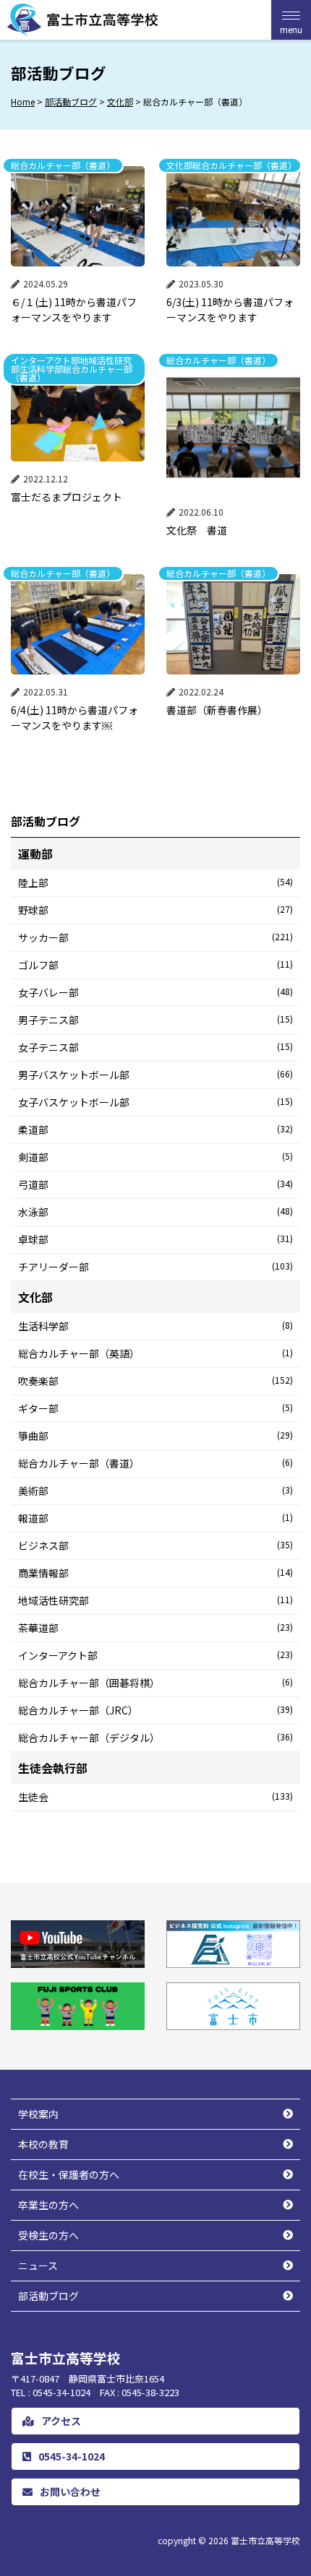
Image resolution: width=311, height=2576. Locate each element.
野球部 (155, 910)
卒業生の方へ (48, 2205)
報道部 (155, 1518)
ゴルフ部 (155, 965)
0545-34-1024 (72, 2456)
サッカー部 (155, 937)
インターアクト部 (155, 1655)
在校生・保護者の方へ (69, 2174)
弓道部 (155, 1184)
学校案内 (38, 2114)
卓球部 (155, 1239)
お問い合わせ (70, 2492)
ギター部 (155, 1408)
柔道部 (155, 1129)
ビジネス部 (155, 1545)
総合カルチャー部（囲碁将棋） (155, 1683)
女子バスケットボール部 (155, 1102)
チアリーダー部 (155, 1267)
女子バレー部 (155, 992)
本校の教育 (43, 2144)
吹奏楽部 (155, 1381)
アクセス (61, 2421)
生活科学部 (155, 1326)
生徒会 (155, 1797)
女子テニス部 (155, 1047)
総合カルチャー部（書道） (155, 1463)
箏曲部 (155, 1436)
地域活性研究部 (155, 1600)
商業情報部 (155, 1573)
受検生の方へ (48, 2235)
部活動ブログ (48, 2296)
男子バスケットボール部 (155, 1075)
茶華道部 (155, 1628)
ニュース (38, 2265)
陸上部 (155, 882)
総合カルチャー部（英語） (155, 1353)
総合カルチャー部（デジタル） (155, 1738)
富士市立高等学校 (265, 2540)
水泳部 (155, 1212)
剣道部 (155, 1157)
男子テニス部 (155, 1020)
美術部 (155, 1491)
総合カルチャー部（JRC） (155, 1710)
